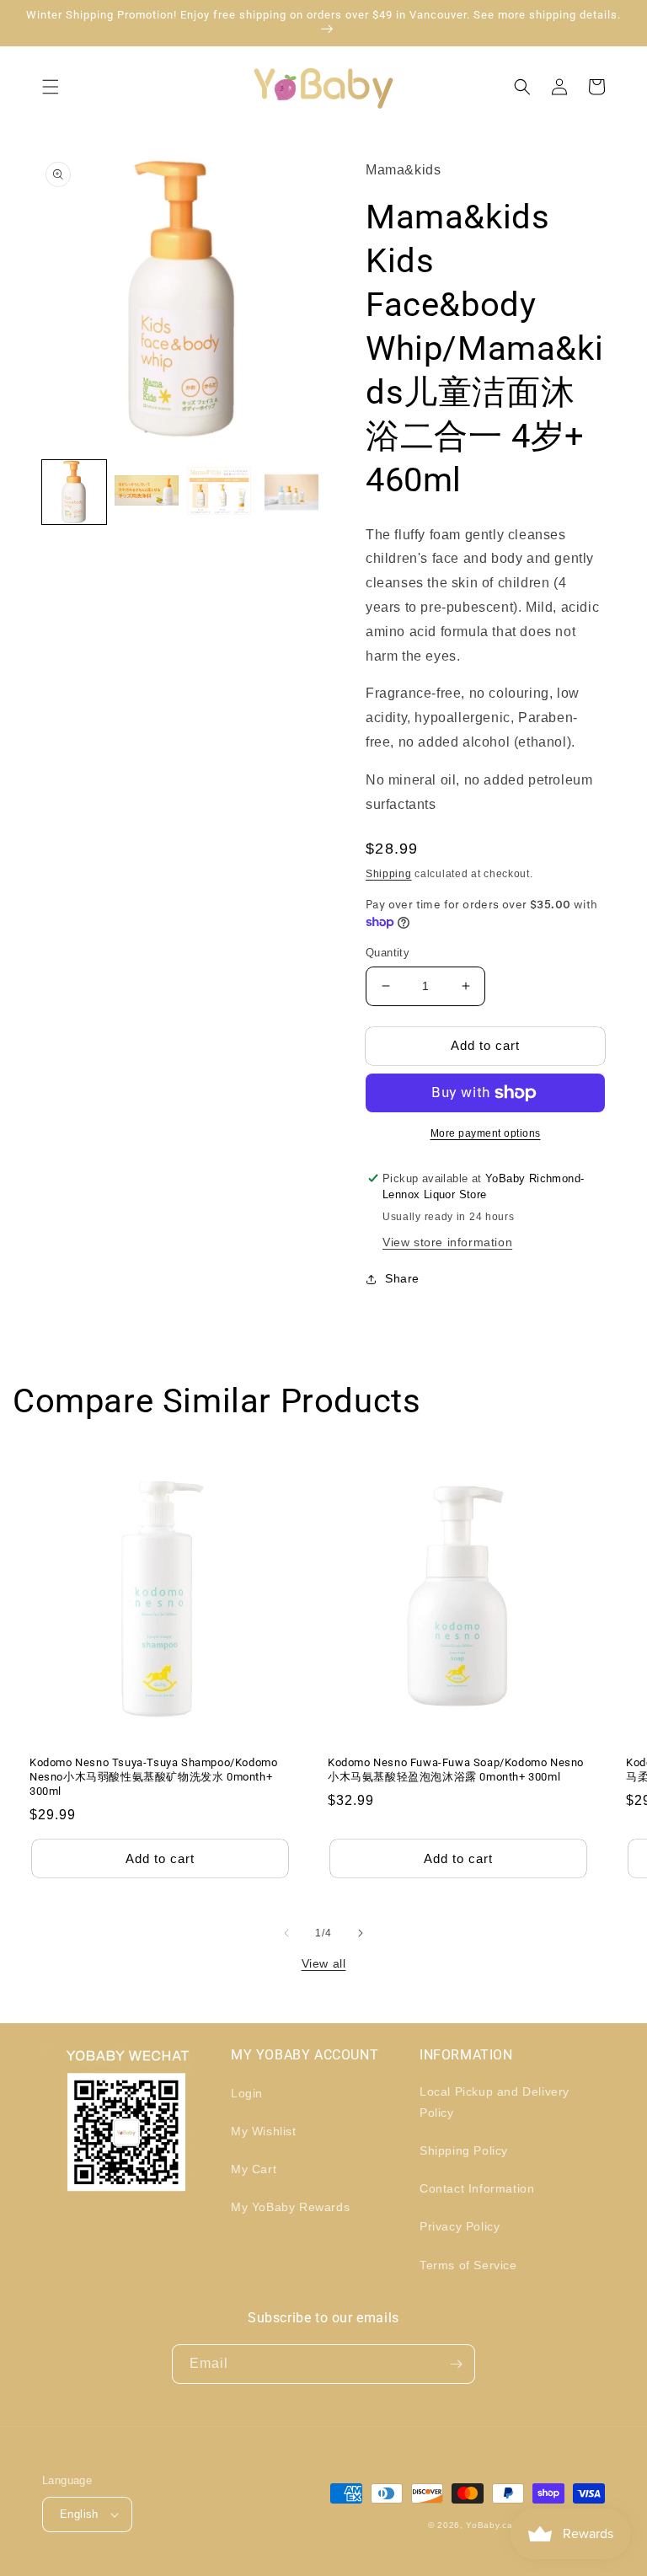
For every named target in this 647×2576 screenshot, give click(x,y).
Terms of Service (468, 2265)
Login (247, 2093)
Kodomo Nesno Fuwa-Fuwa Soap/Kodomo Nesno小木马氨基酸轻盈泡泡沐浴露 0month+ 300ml (456, 1770)
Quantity (388, 953)
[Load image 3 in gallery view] (219, 492)
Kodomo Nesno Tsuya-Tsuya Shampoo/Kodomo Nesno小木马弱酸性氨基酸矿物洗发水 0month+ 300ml (153, 1777)
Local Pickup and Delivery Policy (495, 2102)
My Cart (254, 2169)
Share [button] (402, 1278)
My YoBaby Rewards (290, 2207)
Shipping (389, 874)
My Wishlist (264, 2131)
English (79, 2514)
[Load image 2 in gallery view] (147, 492)
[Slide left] (286, 1933)
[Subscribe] (456, 2364)
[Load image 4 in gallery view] (291, 492)
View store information (447, 1242)
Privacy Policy (460, 2226)
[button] (51, 87)
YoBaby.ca (489, 2525)
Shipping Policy (464, 2150)
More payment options (486, 1133)
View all (324, 1963)
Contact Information (477, 2188)
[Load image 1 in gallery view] (74, 492)
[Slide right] (361, 1933)
